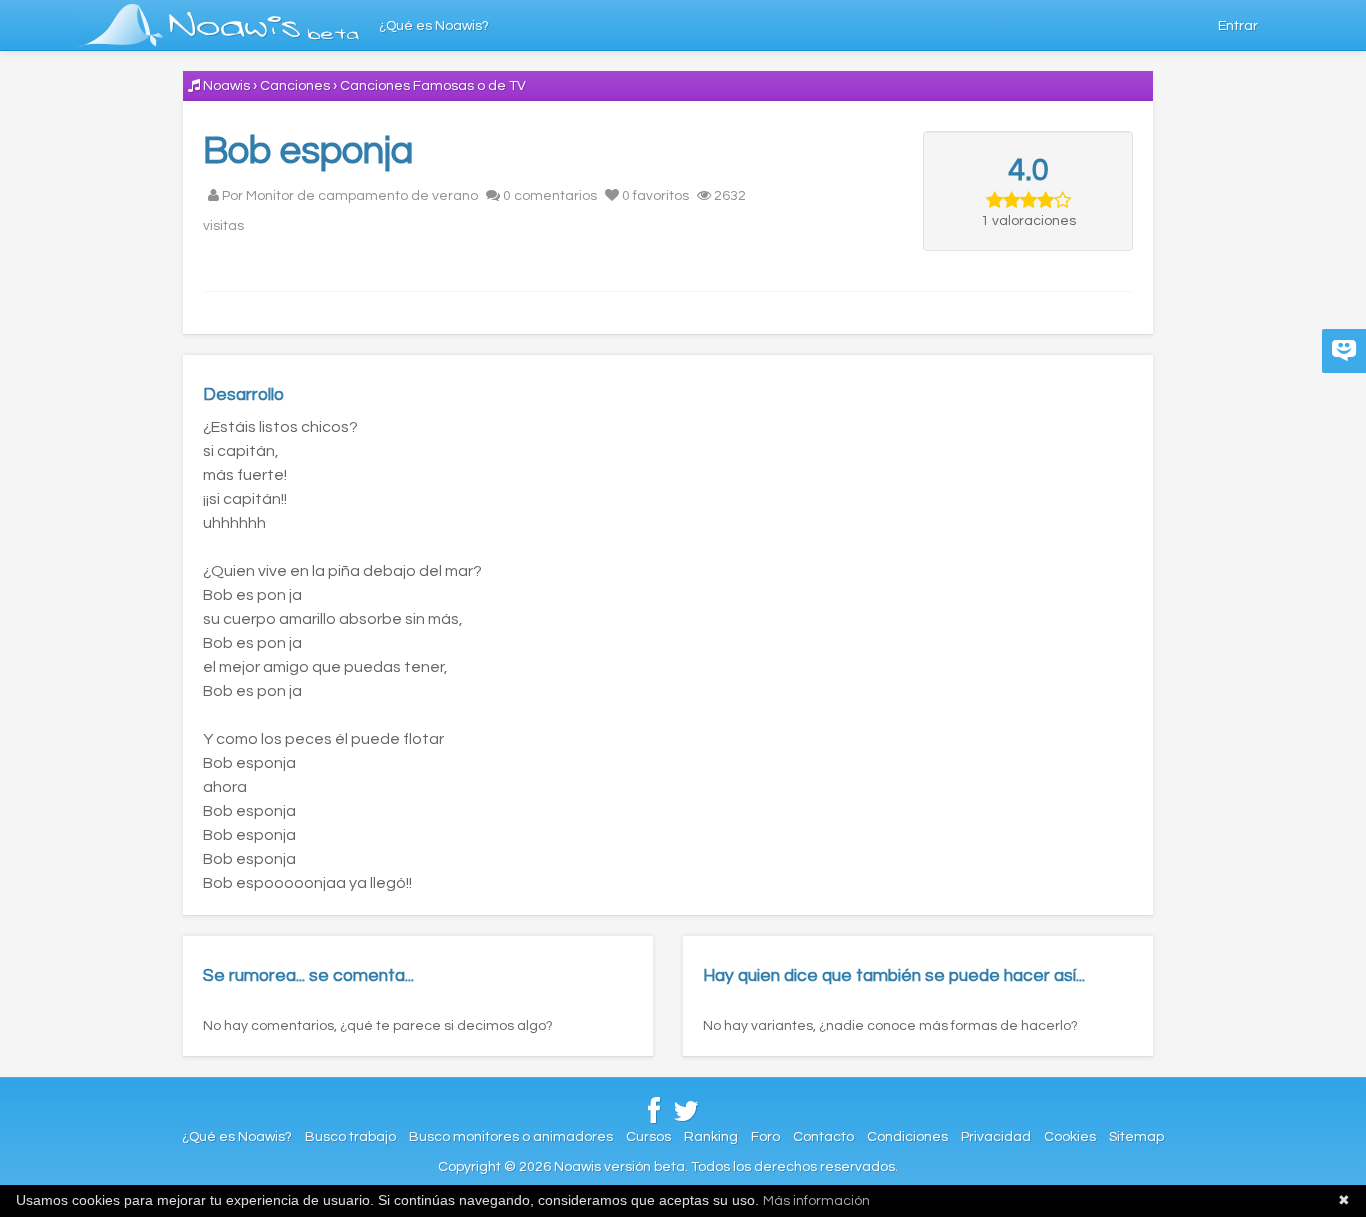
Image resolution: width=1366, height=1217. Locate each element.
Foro (765, 1137)
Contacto (823, 1137)
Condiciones (907, 1137)
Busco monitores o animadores (511, 1137)
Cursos (648, 1137)
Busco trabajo (350, 1137)
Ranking (711, 1137)
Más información (816, 1201)
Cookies (1070, 1137)
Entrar (1238, 26)
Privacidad (996, 1137)
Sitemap (1136, 1137)
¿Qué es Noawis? (434, 26)
